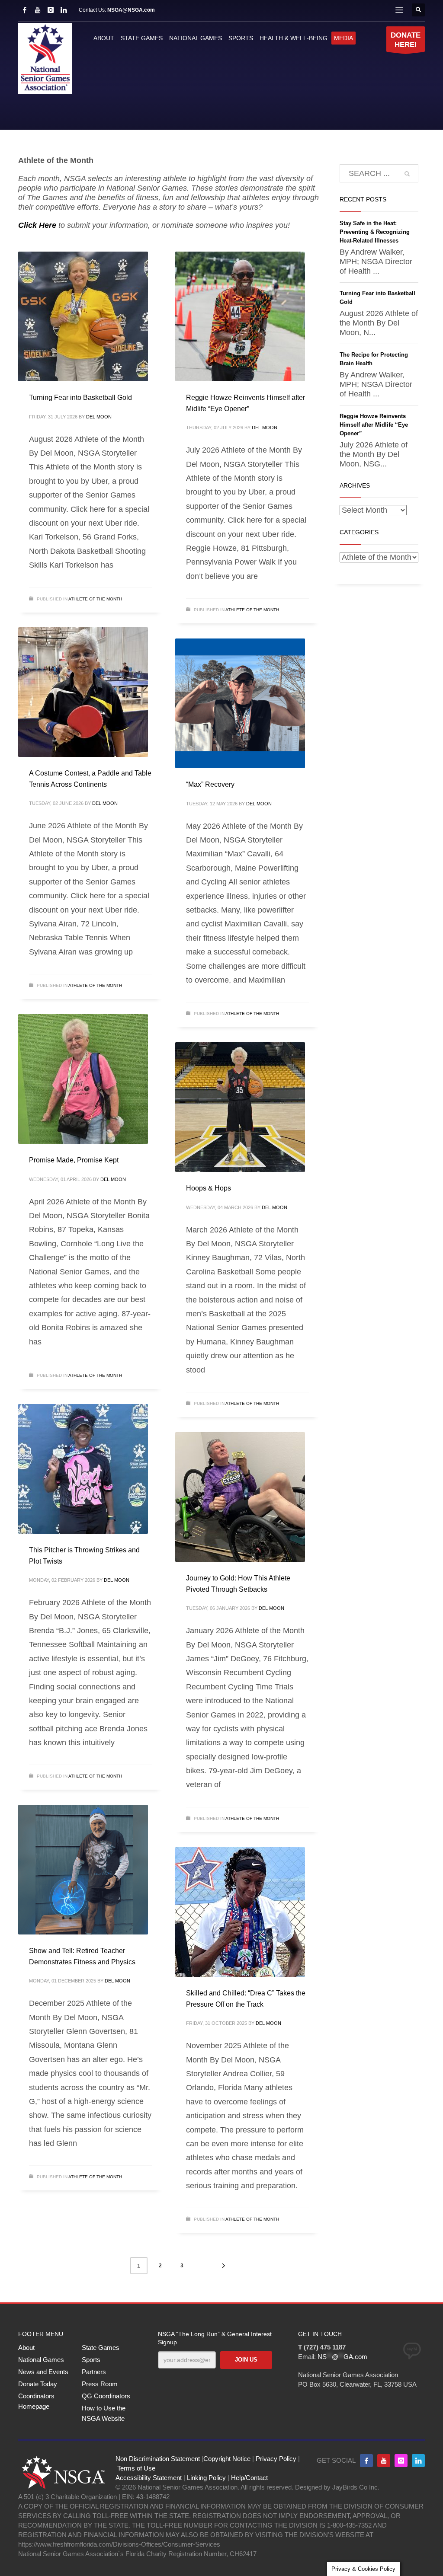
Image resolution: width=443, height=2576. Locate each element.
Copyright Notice (227, 2459)
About (26, 2348)
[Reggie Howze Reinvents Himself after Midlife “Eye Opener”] (240, 316)
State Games (101, 2348)
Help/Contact (249, 2478)
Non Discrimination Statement (158, 2459)
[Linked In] (64, 10)
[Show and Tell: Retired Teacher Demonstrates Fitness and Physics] (83, 1870)
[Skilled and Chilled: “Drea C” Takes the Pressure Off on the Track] (240, 1912)
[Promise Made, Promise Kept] (83, 1079)
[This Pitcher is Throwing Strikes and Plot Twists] (83, 1469)
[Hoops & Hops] (240, 1107)
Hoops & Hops (209, 1188)
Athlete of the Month (95, 599)
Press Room (100, 2384)
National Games (41, 2360)
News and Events (43, 2372)
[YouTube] (38, 10)
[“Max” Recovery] (240, 703)
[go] (407, 174)
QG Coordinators (106, 2396)
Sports (91, 2360)
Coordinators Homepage (36, 2401)
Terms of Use (136, 2468)
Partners (94, 2372)
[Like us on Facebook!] (366, 2461)
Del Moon (99, 417)
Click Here (37, 225)
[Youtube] (384, 2461)
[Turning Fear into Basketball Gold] (83, 316)
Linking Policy (206, 2478)
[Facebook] (25, 10)
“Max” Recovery (210, 784)
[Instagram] (51, 10)
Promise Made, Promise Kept (74, 1160)
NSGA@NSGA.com (131, 10)
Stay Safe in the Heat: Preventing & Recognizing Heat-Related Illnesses (375, 232)
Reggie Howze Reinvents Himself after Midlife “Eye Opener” (374, 425)
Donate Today (38, 2384)
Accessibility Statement (149, 2478)
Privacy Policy (276, 2459)
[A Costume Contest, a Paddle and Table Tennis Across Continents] (83, 692)
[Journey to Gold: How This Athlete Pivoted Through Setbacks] (240, 1497)
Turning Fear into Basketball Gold (80, 397)
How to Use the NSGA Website (104, 2413)
